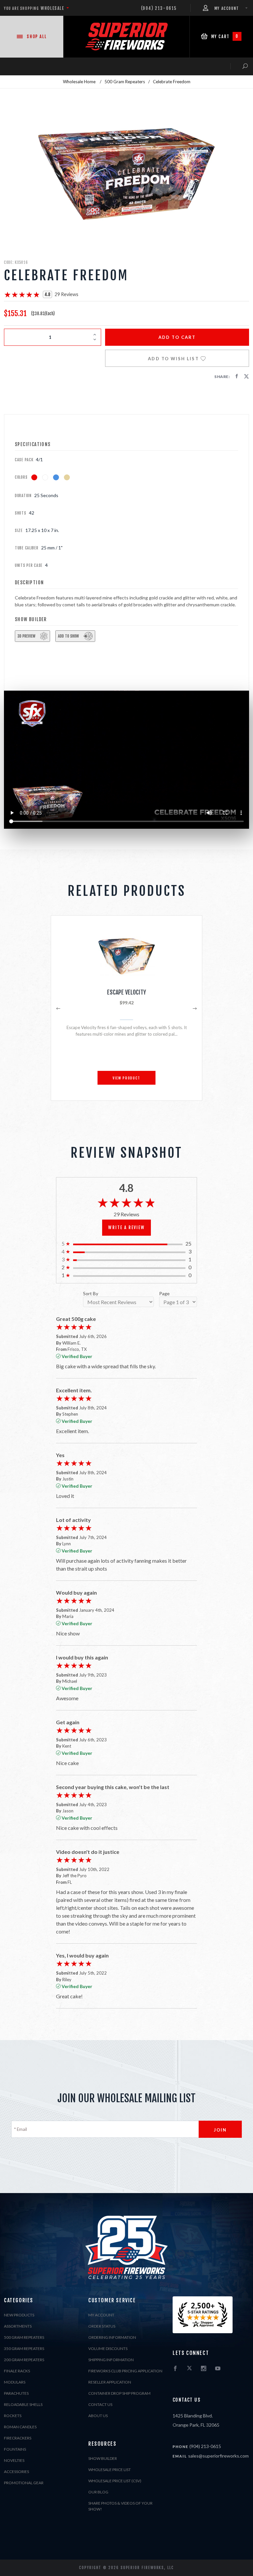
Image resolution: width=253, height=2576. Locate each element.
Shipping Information (111, 2360)
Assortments (18, 2326)
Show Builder (103, 2458)
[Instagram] (204, 2369)
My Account (101, 2315)
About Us (98, 2416)
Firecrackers (18, 2438)
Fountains (15, 2449)
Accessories (16, 2472)
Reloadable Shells (23, 2404)
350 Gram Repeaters (24, 2349)
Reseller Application (110, 2382)
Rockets (13, 2416)
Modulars (15, 2382)
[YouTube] (218, 2369)
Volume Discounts (108, 2349)
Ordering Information (112, 2337)
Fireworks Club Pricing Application (125, 2371)
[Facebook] (175, 2369)
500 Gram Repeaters (24, 2337)
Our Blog (98, 2492)
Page (164, 1294)
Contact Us (100, 2404)
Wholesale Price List (110, 2470)
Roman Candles (20, 2427)
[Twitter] (189, 2369)
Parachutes (16, 2393)
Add (177, 337)
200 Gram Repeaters (24, 2360)
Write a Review (126, 1227)
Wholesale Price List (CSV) (115, 2481)
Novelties (14, 2460)
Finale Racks (17, 2371)
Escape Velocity (126, 992)
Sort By (91, 1294)
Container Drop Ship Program (119, 2393)
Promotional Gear (24, 2483)
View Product (126, 1078)
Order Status (102, 2326)
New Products (19, 2315)
